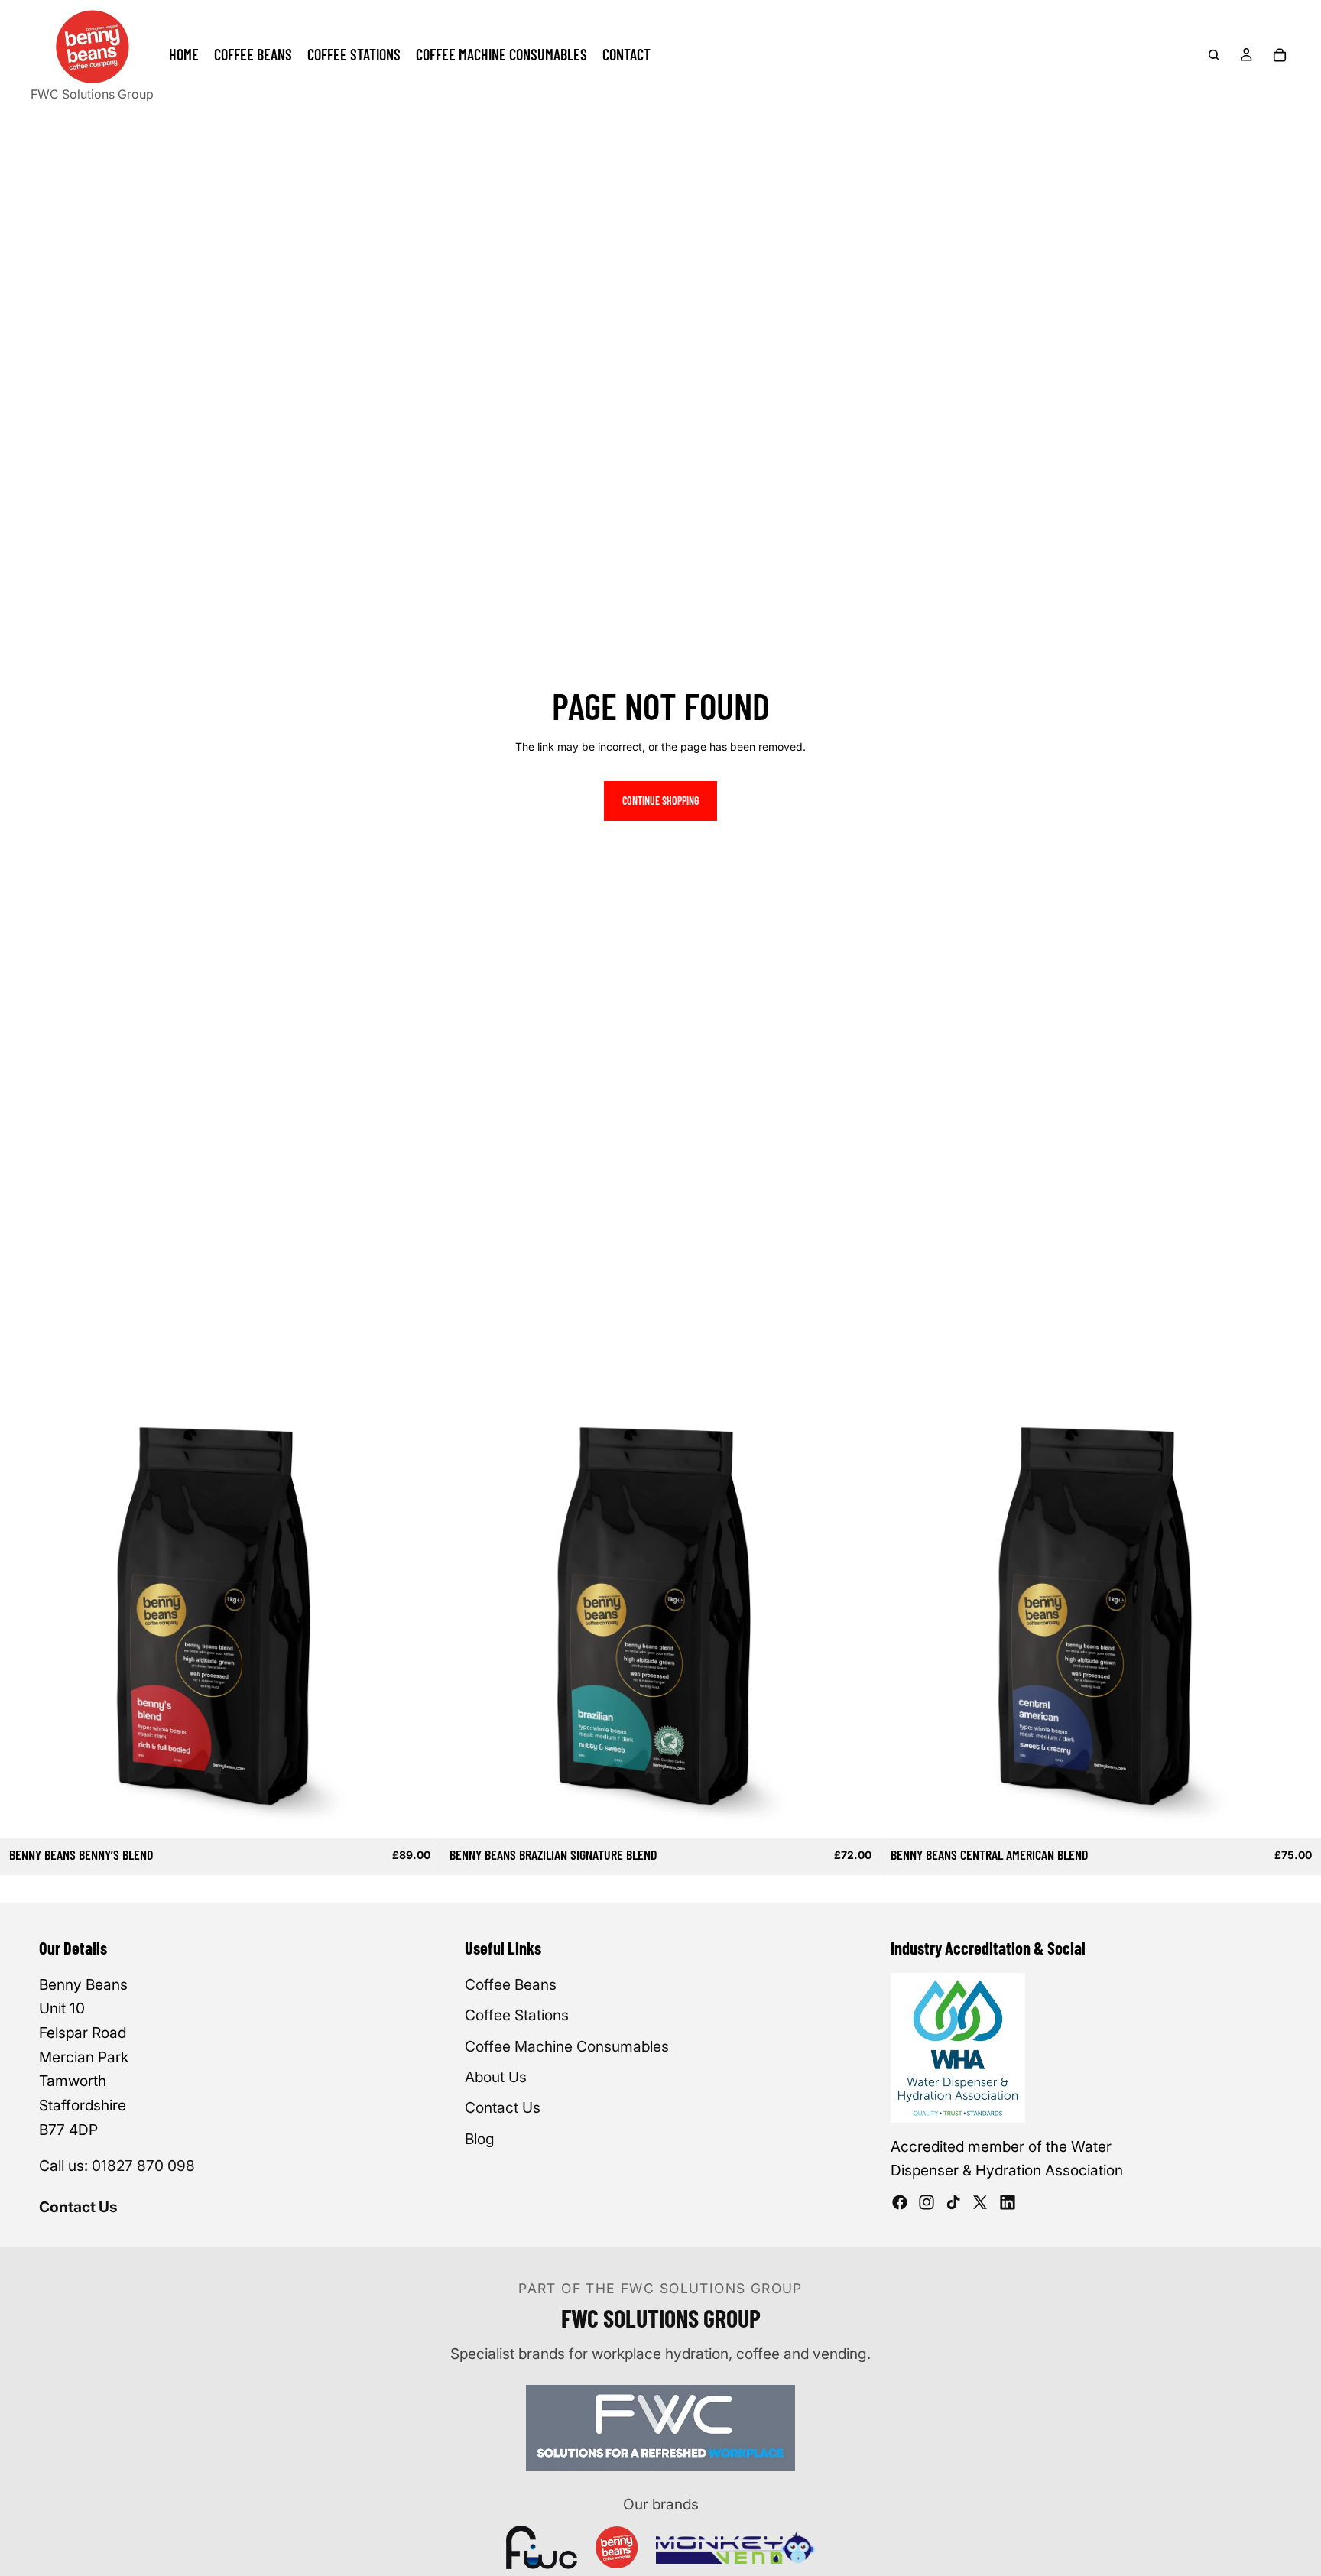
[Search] (1214, 55)
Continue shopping (660, 801)
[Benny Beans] (616, 2547)
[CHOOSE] (417, 1815)
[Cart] (1280, 55)
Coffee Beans (511, 1984)
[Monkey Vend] (735, 2547)
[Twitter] (980, 2202)
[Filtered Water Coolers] (542, 2548)
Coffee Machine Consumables (567, 2046)
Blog (480, 2139)
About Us (496, 2077)
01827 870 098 (143, 2166)
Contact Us (78, 2207)
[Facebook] (900, 2202)
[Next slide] (417, 1618)
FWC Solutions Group (92, 94)
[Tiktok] (953, 2202)
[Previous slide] (23, 1618)
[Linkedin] (1008, 2202)
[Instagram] (927, 2202)
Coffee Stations (517, 2015)
